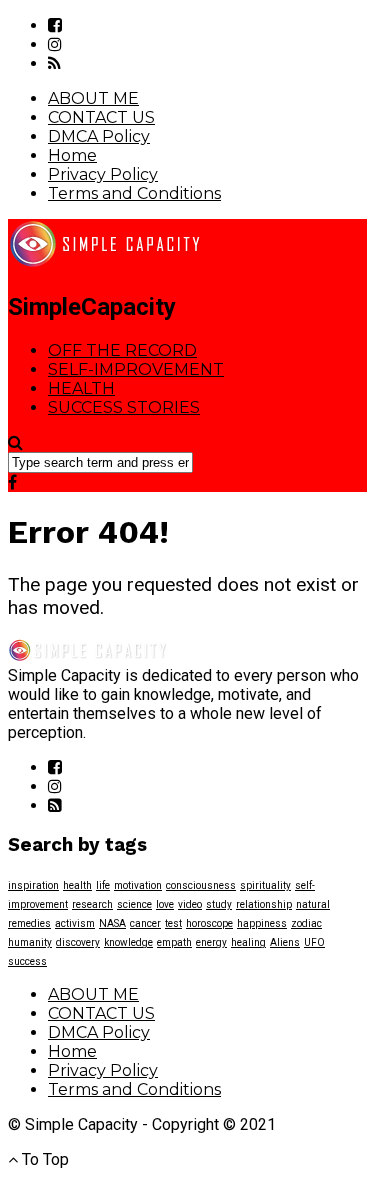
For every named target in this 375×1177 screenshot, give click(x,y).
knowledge (128, 942)
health (77, 885)
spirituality (265, 885)
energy (211, 942)
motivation (138, 885)
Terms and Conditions (134, 193)
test (173, 923)
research (92, 904)
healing (248, 942)
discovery (78, 942)
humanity (30, 942)
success (27, 961)
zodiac (306, 923)
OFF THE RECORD (122, 350)
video (190, 904)
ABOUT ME (93, 98)
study (219, 904)
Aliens (285, 942)
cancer (145, 923)
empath (174, 942)
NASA (112, 923)
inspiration (33, 885)
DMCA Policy (99, 136)
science (134, 904)
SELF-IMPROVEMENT (136, 369)
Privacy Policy (103, 174)
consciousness (201, 885)
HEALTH (81, 388)
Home (72, 155)
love (165, 904)
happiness (262, 923)
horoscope (209, 923)
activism (75, 923)
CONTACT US (101, 117)
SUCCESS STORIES (124, 407)
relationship (264, 904)
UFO (314, 942)
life (103, 885)
